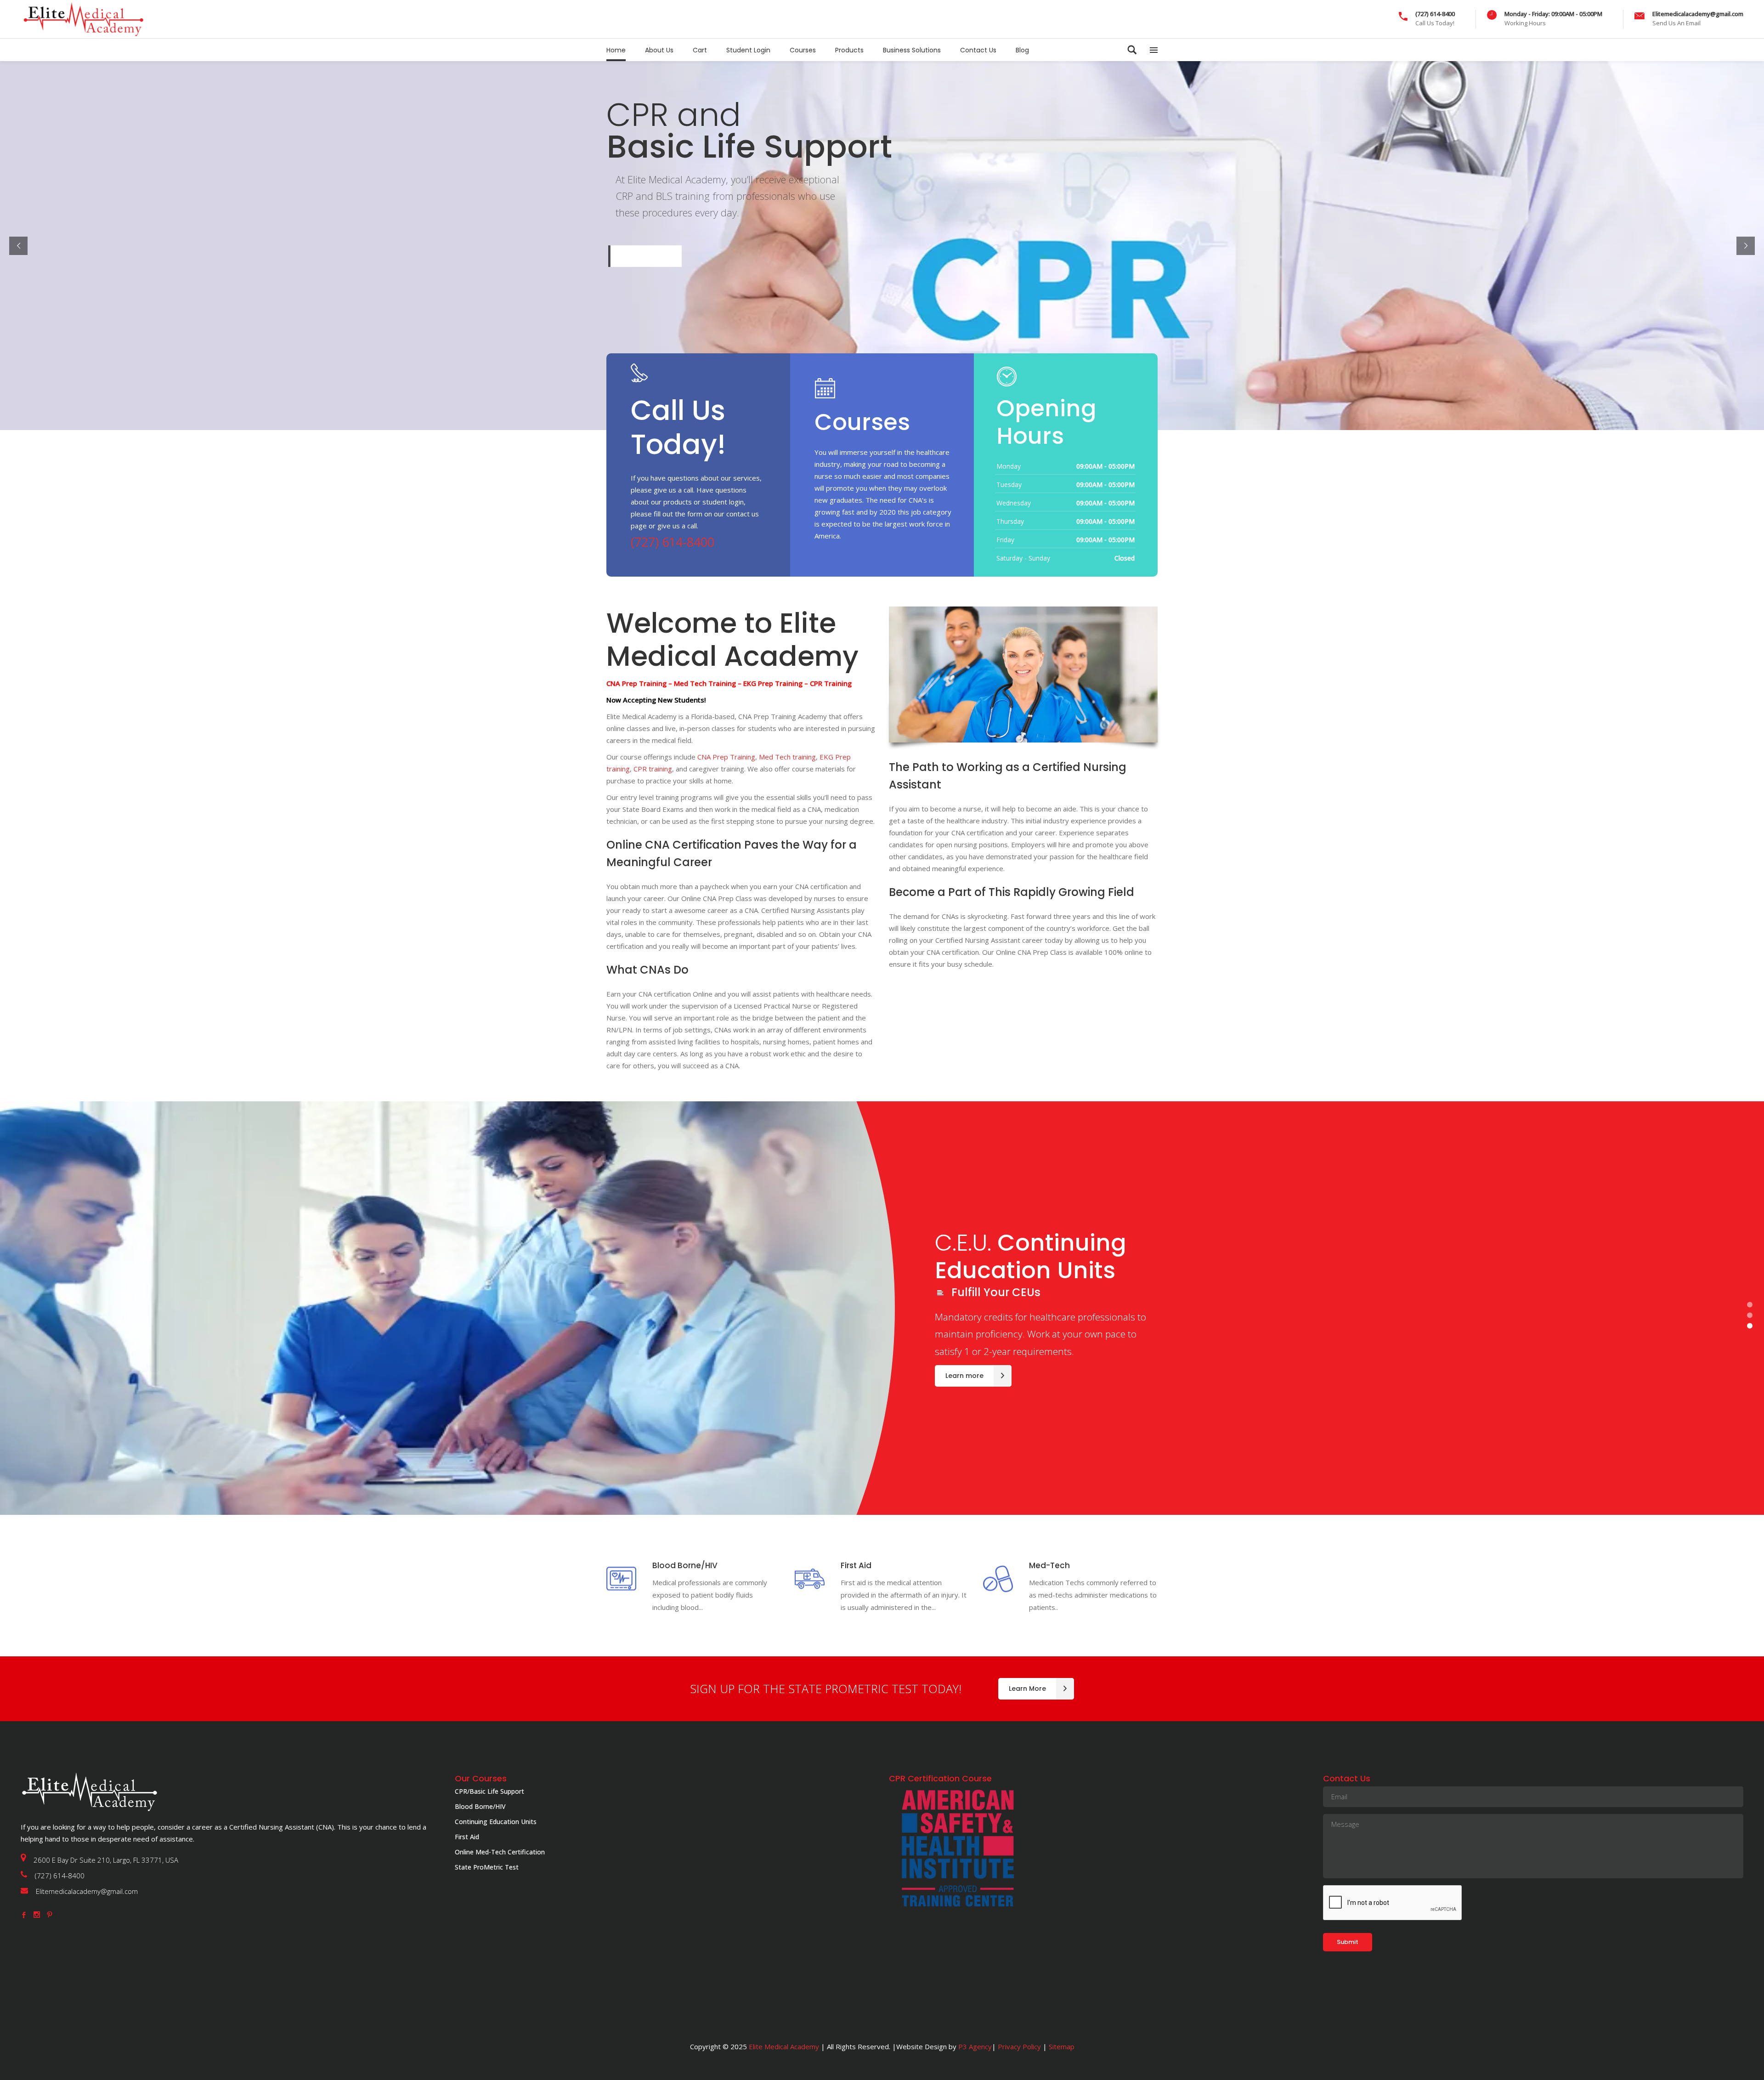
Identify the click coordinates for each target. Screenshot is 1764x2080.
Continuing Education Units (496, 1822)
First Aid (467, 1837)
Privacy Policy (1019, 2046)
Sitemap (1061, 2046)
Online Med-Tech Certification (500, 1852)
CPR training (653, 769)
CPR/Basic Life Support (489, 1791)
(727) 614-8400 (673, 542)
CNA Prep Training (726, 757)
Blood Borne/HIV (480, 1806)
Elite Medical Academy (784, 2046)
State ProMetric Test (487, 1867)
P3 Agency (975, 2046)
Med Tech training (787, 757)
